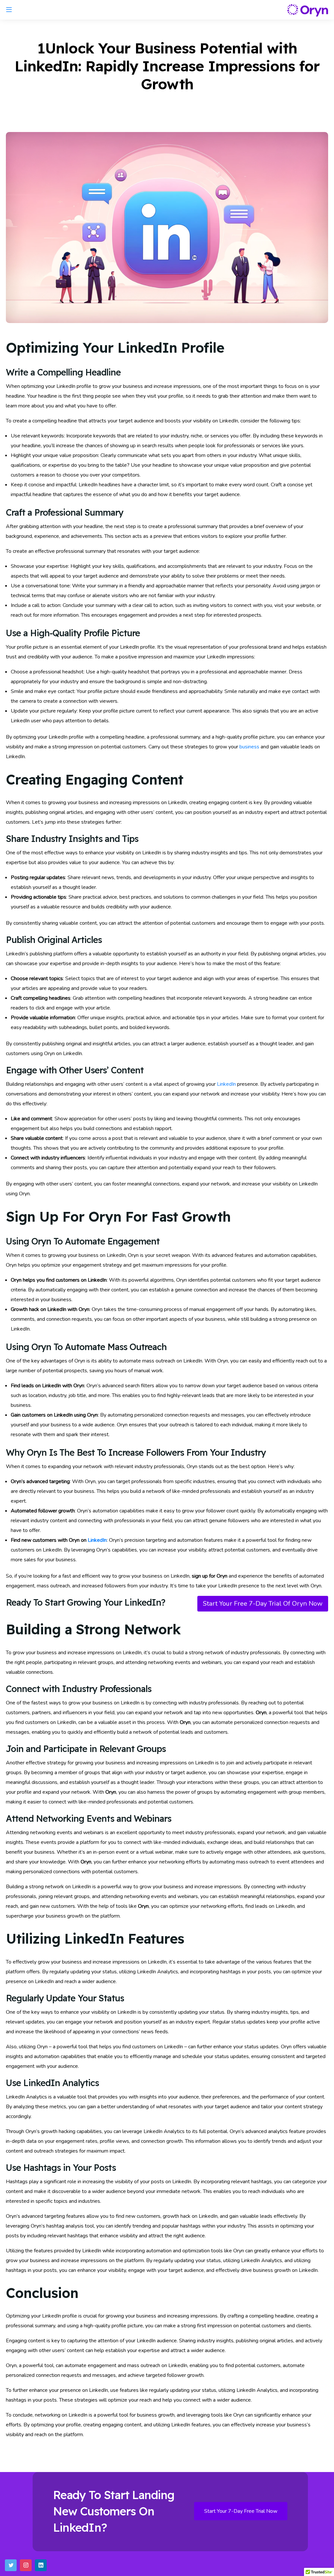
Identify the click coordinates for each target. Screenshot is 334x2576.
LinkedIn (226, 1084)
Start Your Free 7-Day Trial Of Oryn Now (263, 1604)
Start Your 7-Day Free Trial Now (241, 2511)
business (249, 747)
